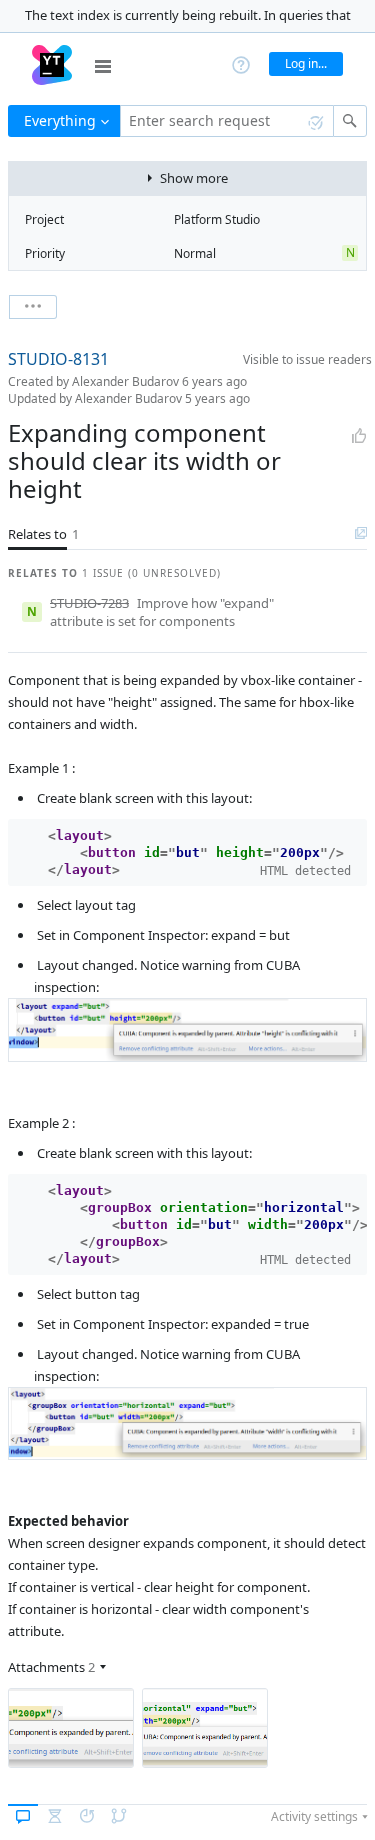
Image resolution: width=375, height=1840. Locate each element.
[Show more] (33, 307)
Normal (195, 253)
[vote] (359, 436)
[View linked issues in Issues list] (361, 534)
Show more (194, 178)
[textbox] (227, 121)
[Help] (241, 63)
